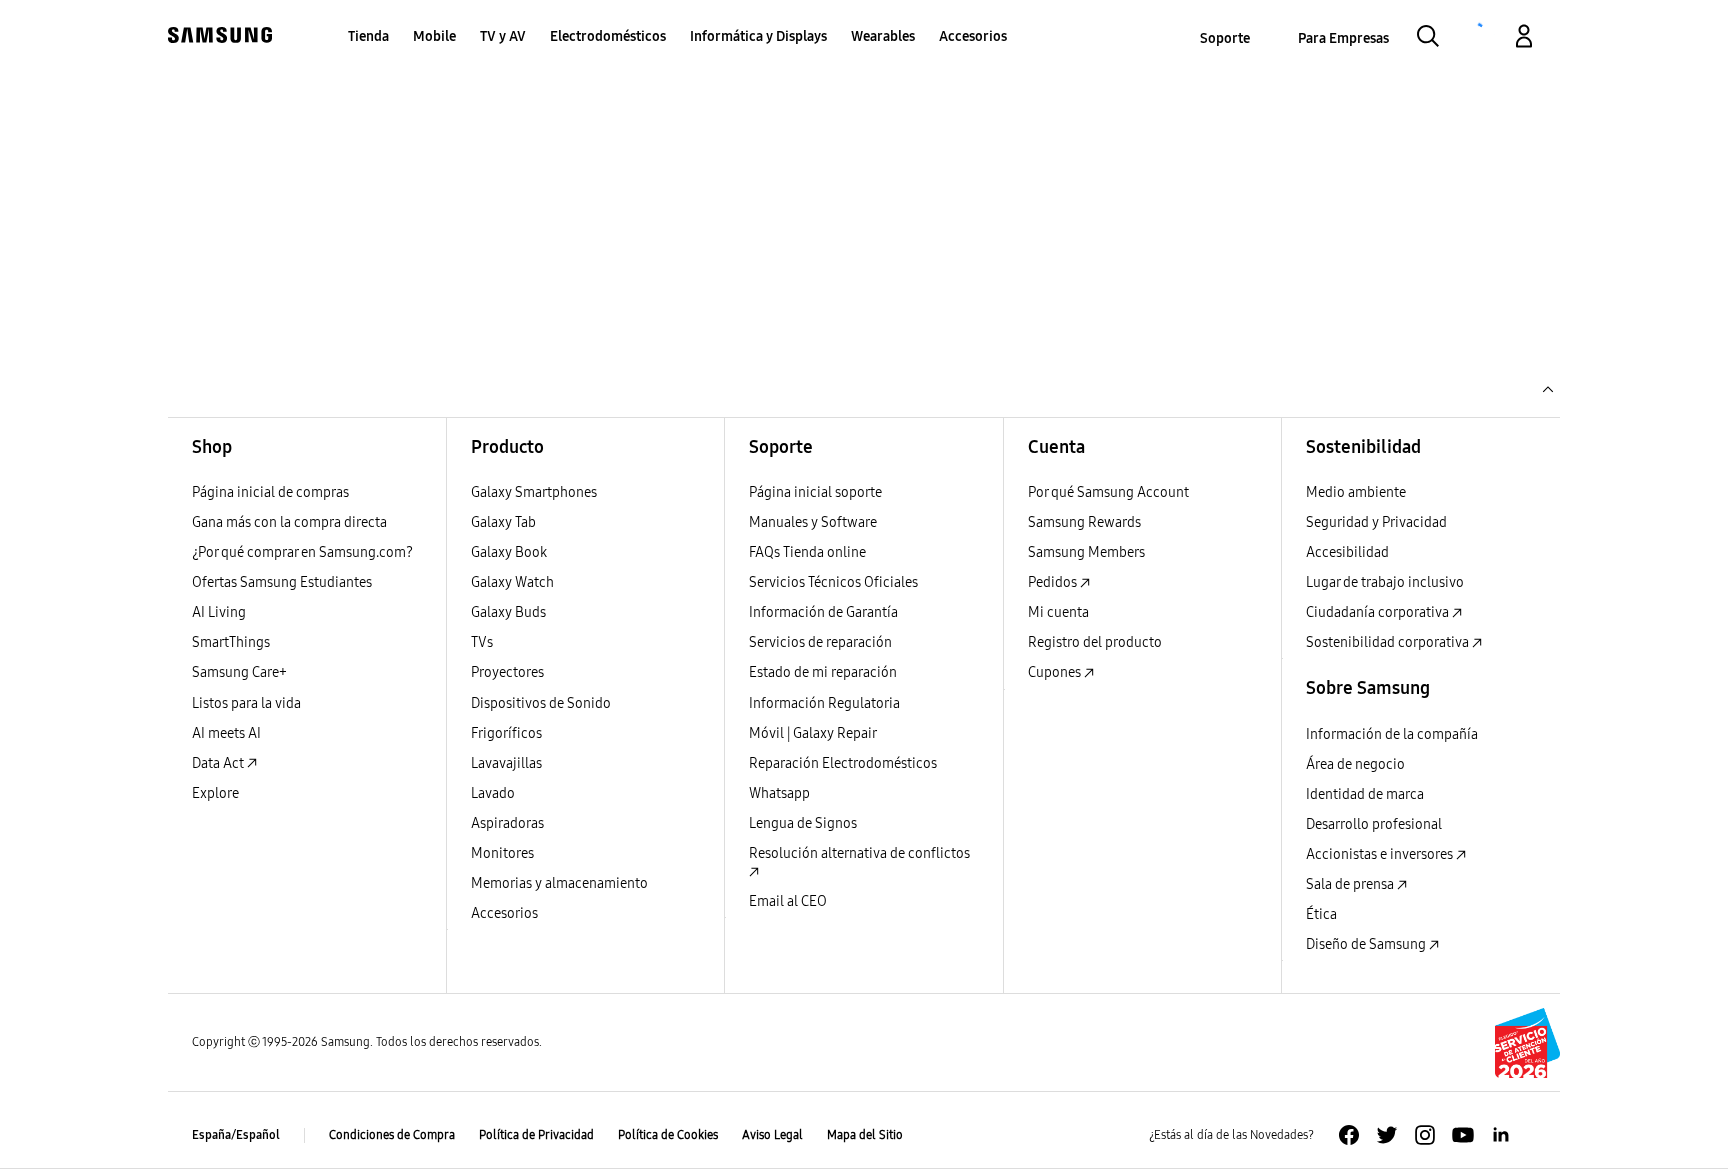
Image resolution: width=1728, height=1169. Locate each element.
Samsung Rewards (1084, 522)
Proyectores (507, 672)
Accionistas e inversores (1381, 854)
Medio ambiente (1356, 492)
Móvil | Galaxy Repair (813, 733)
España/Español (236, 1135)
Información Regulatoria (824, 703)
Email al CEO (788, 901)
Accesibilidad (1347, 552)
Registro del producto (1095, 642)
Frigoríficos (506, 733)
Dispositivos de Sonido (541, 703)
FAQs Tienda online (807, 552)
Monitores (502, 853)
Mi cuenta (1058, 612)
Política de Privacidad (536, 1135)
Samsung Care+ (239, 672)
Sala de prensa (1351, 884)
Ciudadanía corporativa (1379, 612)
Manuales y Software (813, 522)
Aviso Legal (772, 1135)
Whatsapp (779, 793)
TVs (482, 642)
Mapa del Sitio (865, 1135)
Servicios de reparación (820, 642)
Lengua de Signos (803, 823)
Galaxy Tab (503, 522)
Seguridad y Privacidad (1376, 522)
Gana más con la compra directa (289, 522)
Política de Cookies (668, 1135)
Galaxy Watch (512, 582)
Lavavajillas (506, 763)
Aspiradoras (507, 823)
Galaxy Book (509, 552)
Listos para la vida (246, 703)
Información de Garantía (823, 612)
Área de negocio (1355, 764)
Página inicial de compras (270, 492)
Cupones (1056, 672)
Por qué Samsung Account (1108, 492)
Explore (215, 793)
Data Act (219, 763)
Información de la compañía (1392, 734)
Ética (1321, 914)
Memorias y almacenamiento (559, 883)
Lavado (493, 793)
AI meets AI (226, 733)
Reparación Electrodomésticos (843, 763)
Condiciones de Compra (392, 1135)
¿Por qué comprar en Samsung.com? (302, 552)
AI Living (219, 612)
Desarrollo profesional (1374, 824)
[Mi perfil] (1524, 39)
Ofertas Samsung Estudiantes (282, 582)
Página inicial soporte (815, 492)
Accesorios (504, 913)
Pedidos (1054, 582)
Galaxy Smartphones (534, 492)
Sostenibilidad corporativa (1389, 642)
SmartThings (231, 642)
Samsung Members (1086, 552)
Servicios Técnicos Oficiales (833, 582)
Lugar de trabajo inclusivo (1385, 582)
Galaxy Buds (508, 612)
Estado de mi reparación (823, 672)
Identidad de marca (1365, 794)
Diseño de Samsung (1367, 944)
